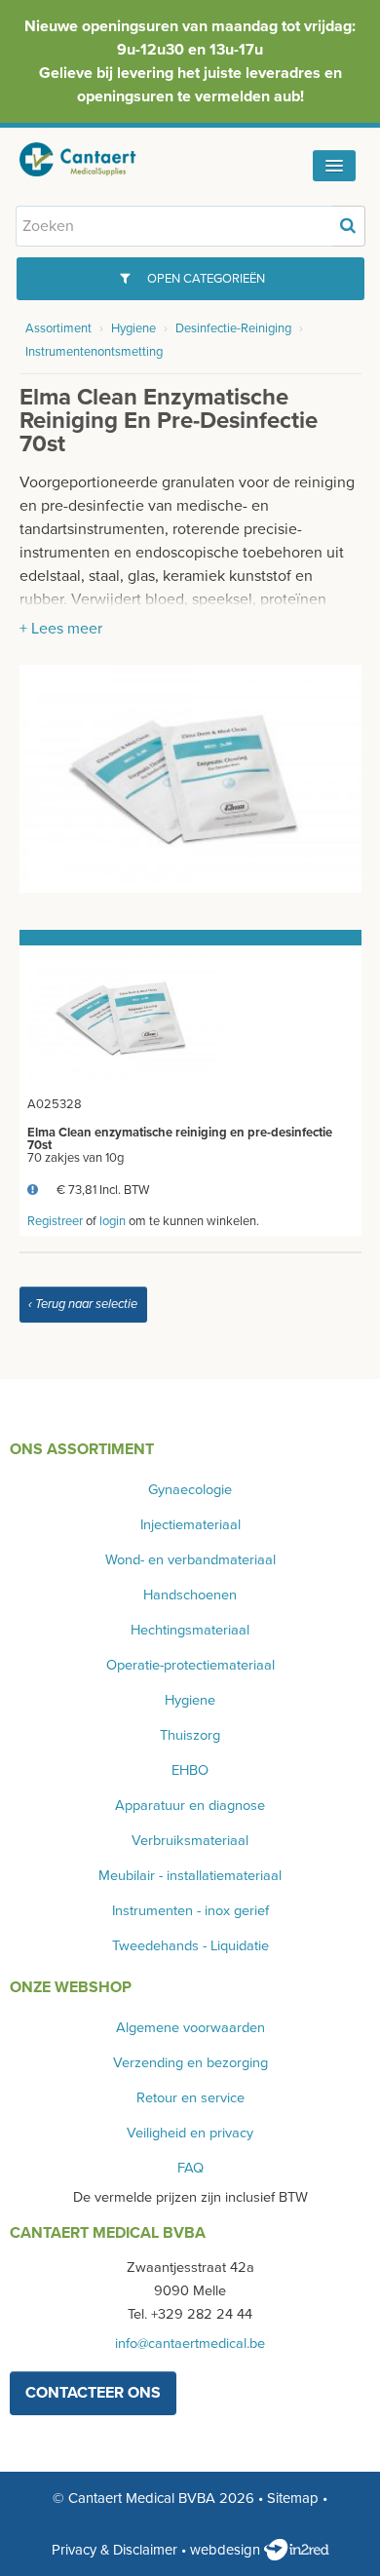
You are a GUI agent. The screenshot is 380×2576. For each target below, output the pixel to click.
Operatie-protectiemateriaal (190, 1665)
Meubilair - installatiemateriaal (190, 1876)
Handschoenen (190, 1595)
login (113, 1221)
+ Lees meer (61, 629)
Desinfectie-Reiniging (233, 328)
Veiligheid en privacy (190, 2133)
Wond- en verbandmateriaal (190, 1560)
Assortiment (58, 328)
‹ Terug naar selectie (83, 1304)
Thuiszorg (190, 1735)
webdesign (227, 2550)
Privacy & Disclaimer (114, 2550)
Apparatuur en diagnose (190, 1806)
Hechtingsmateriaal (190, 1630)
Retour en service (190, 2098)
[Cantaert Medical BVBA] (93, 159)
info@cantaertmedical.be (190, 2344)
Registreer (55, 1221)
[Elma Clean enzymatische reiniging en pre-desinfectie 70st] (190, 777)
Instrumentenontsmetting (94, 352)
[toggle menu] (334, 166)
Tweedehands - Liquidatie (190, 1946)
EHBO (190, 1770)
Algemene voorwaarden (190, 2028)
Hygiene (133, 328)
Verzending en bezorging (190, 2063)
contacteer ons (93, 2393)
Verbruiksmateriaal (190, 1841)
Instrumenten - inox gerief (190, 1911)
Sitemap (293, 2498)
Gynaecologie (190, 1490)
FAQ (190, 2168)
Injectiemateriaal (190, 1525)
